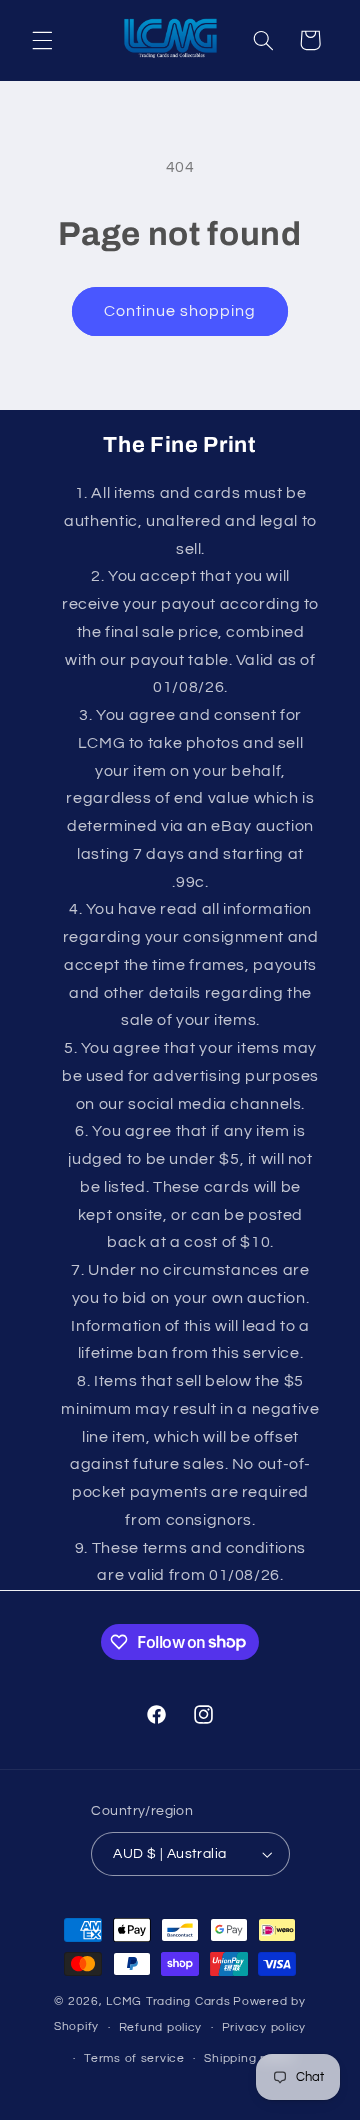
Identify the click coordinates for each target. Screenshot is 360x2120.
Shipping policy (249, 2058)
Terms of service (134, 2058)
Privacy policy (264, 2027)
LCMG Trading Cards (168, 2001)
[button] (42, 40)
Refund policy (161, 2027)
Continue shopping (180, 311)
